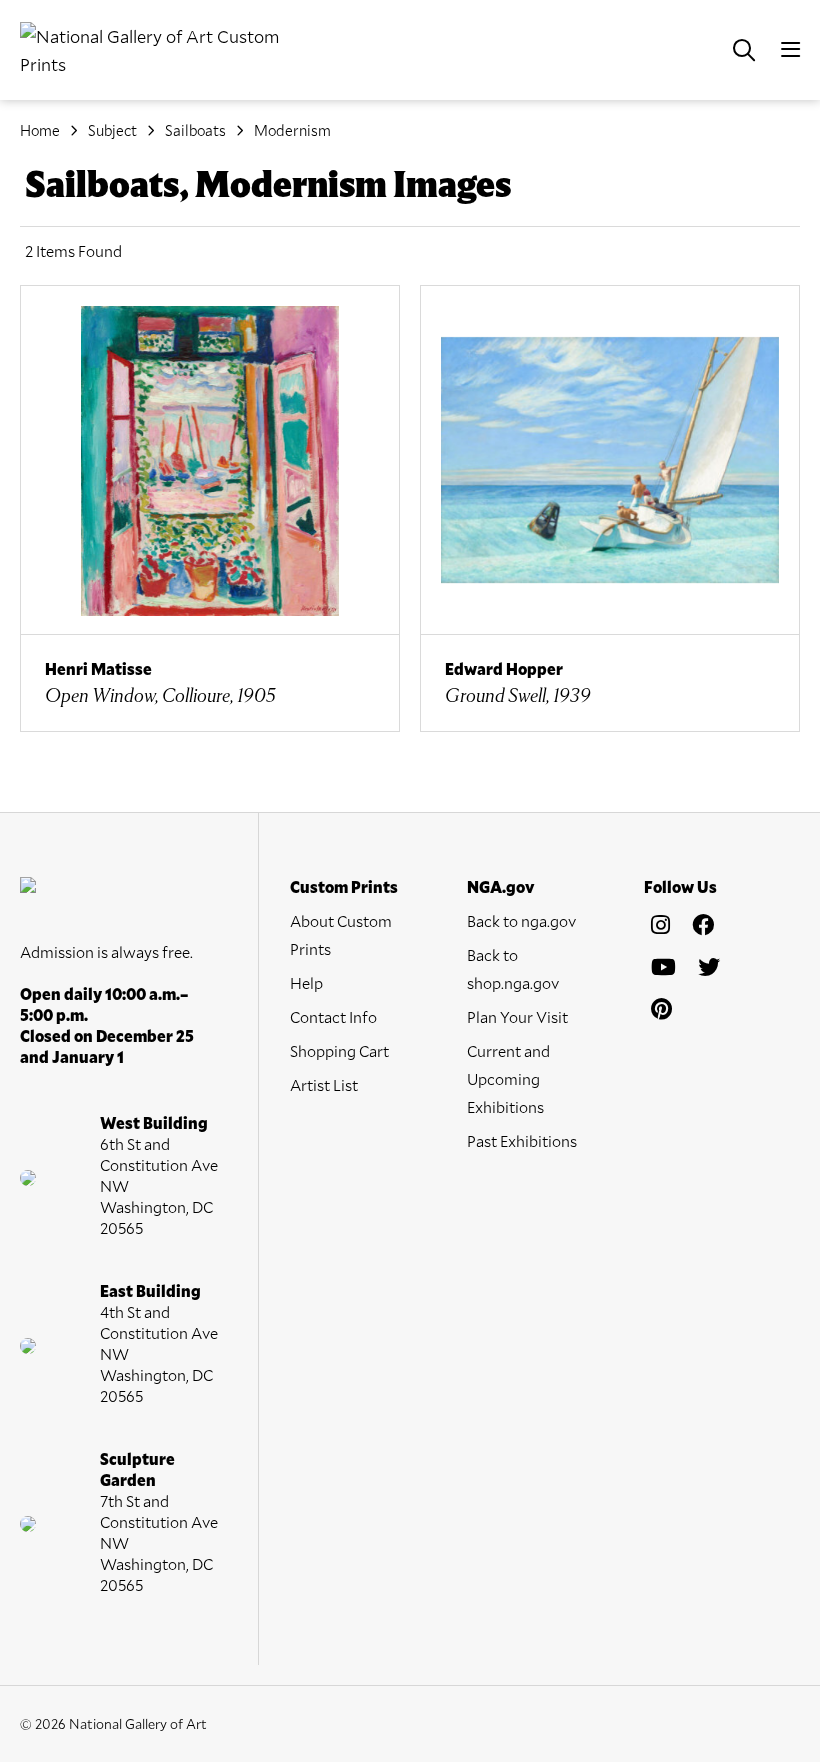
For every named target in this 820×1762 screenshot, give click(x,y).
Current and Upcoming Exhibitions (508, 1078)
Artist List (324, 1084)
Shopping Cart (339, 1050)
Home (40, 130)
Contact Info (333, 1016)
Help (306, 982)
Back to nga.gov (521, 920)
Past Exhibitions (522, 1140)
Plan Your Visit (517, 1016)
